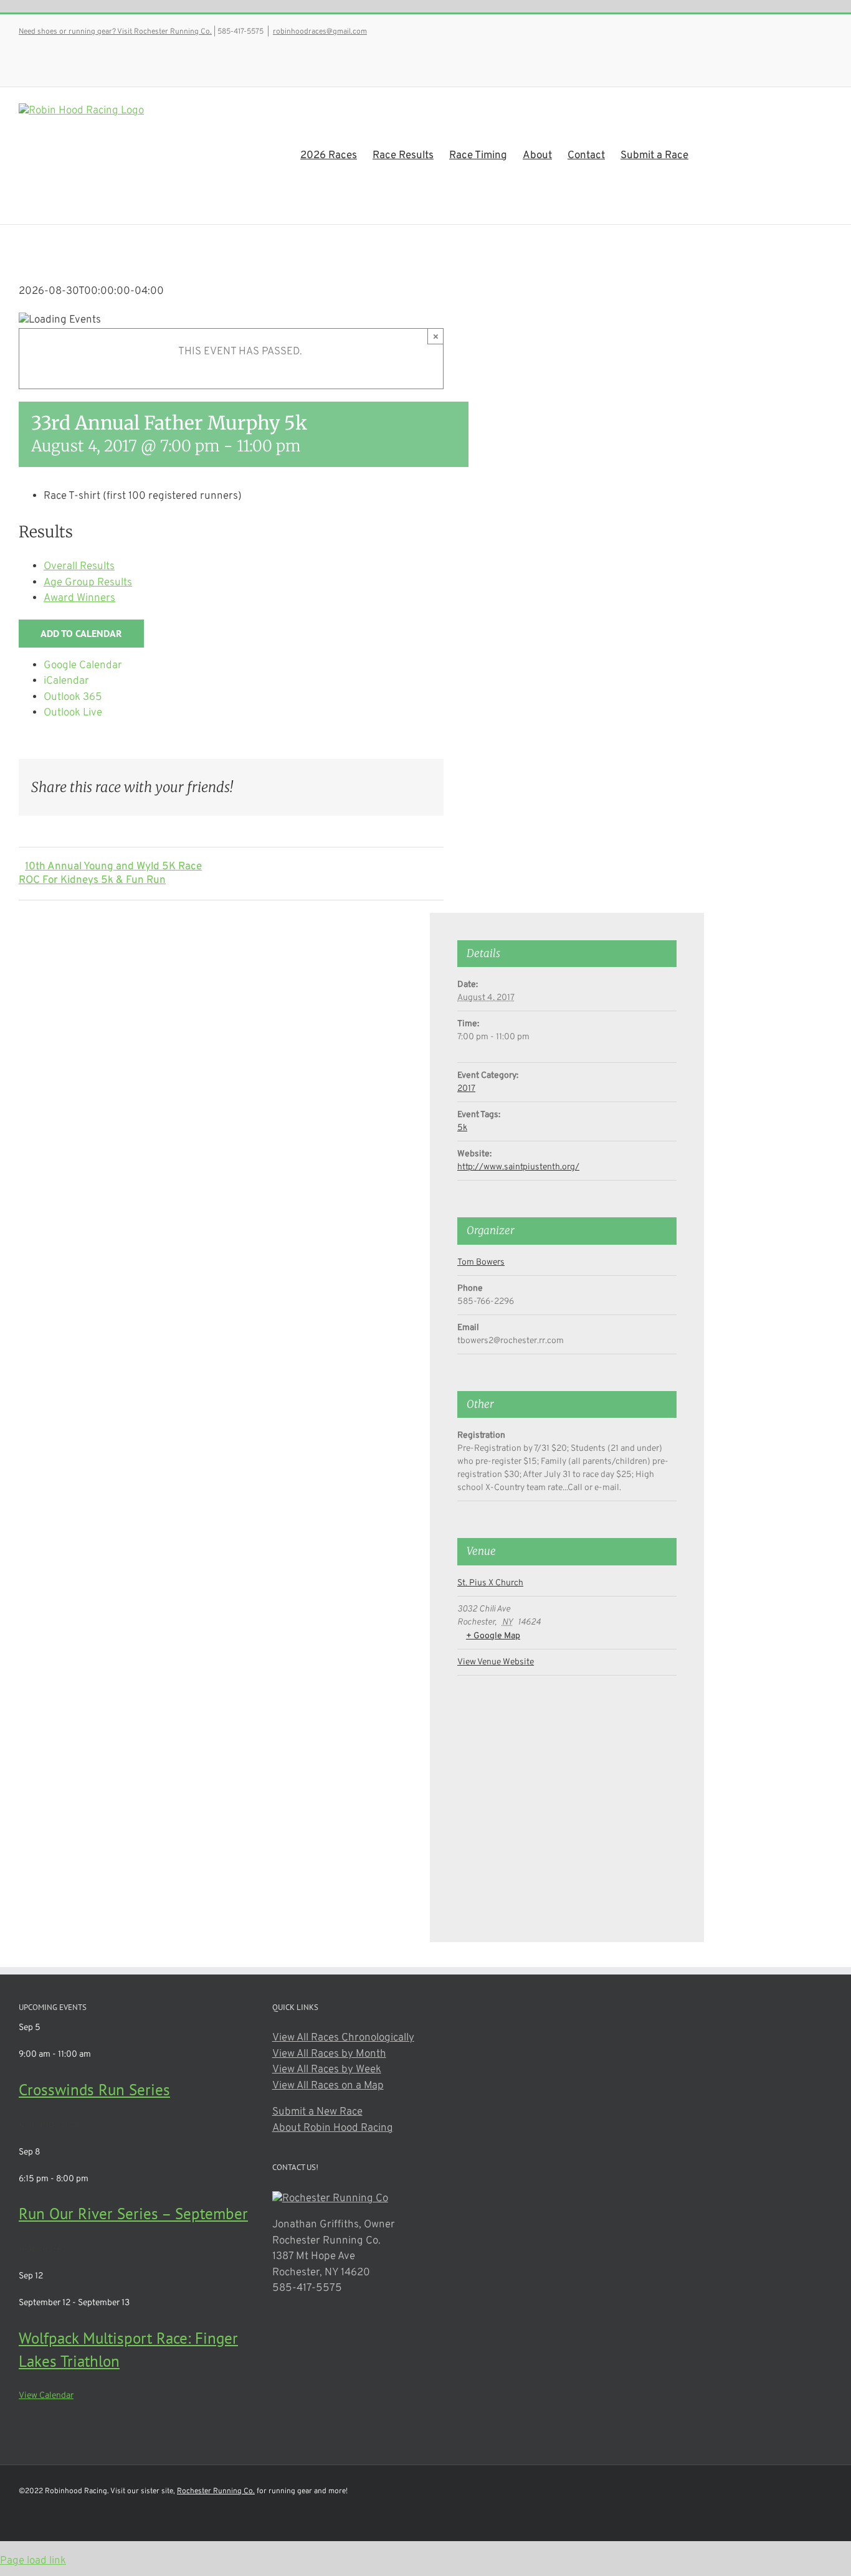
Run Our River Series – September (133, 2214)
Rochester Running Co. (216, 2491)
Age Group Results (88, 583)
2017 (466, 1089)
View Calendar (46, 2396)
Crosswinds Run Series (94, 2090)
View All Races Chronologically (343, 2038)
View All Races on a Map (328, 2086)
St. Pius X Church (490, 1583)
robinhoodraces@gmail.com (320, 32)
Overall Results (79, 567)
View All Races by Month (329, 2054)
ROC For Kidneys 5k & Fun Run (92, 880)
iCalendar (66, 681)
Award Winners (79, 598)
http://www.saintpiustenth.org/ (518, 1167)
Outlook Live (73, 713)
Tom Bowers (481, 1262)
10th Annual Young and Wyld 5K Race (113, 867)
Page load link (33, 2561)
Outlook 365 (73, 697)
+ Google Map (493, 1636)
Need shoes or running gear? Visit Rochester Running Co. (115, 32)
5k (462, 1128)
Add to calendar (81, 634)
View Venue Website (496, 1662)
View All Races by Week (327, 2070)
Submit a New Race (317, 2112)
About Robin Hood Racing (333, 2128)
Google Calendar (83, 666)
